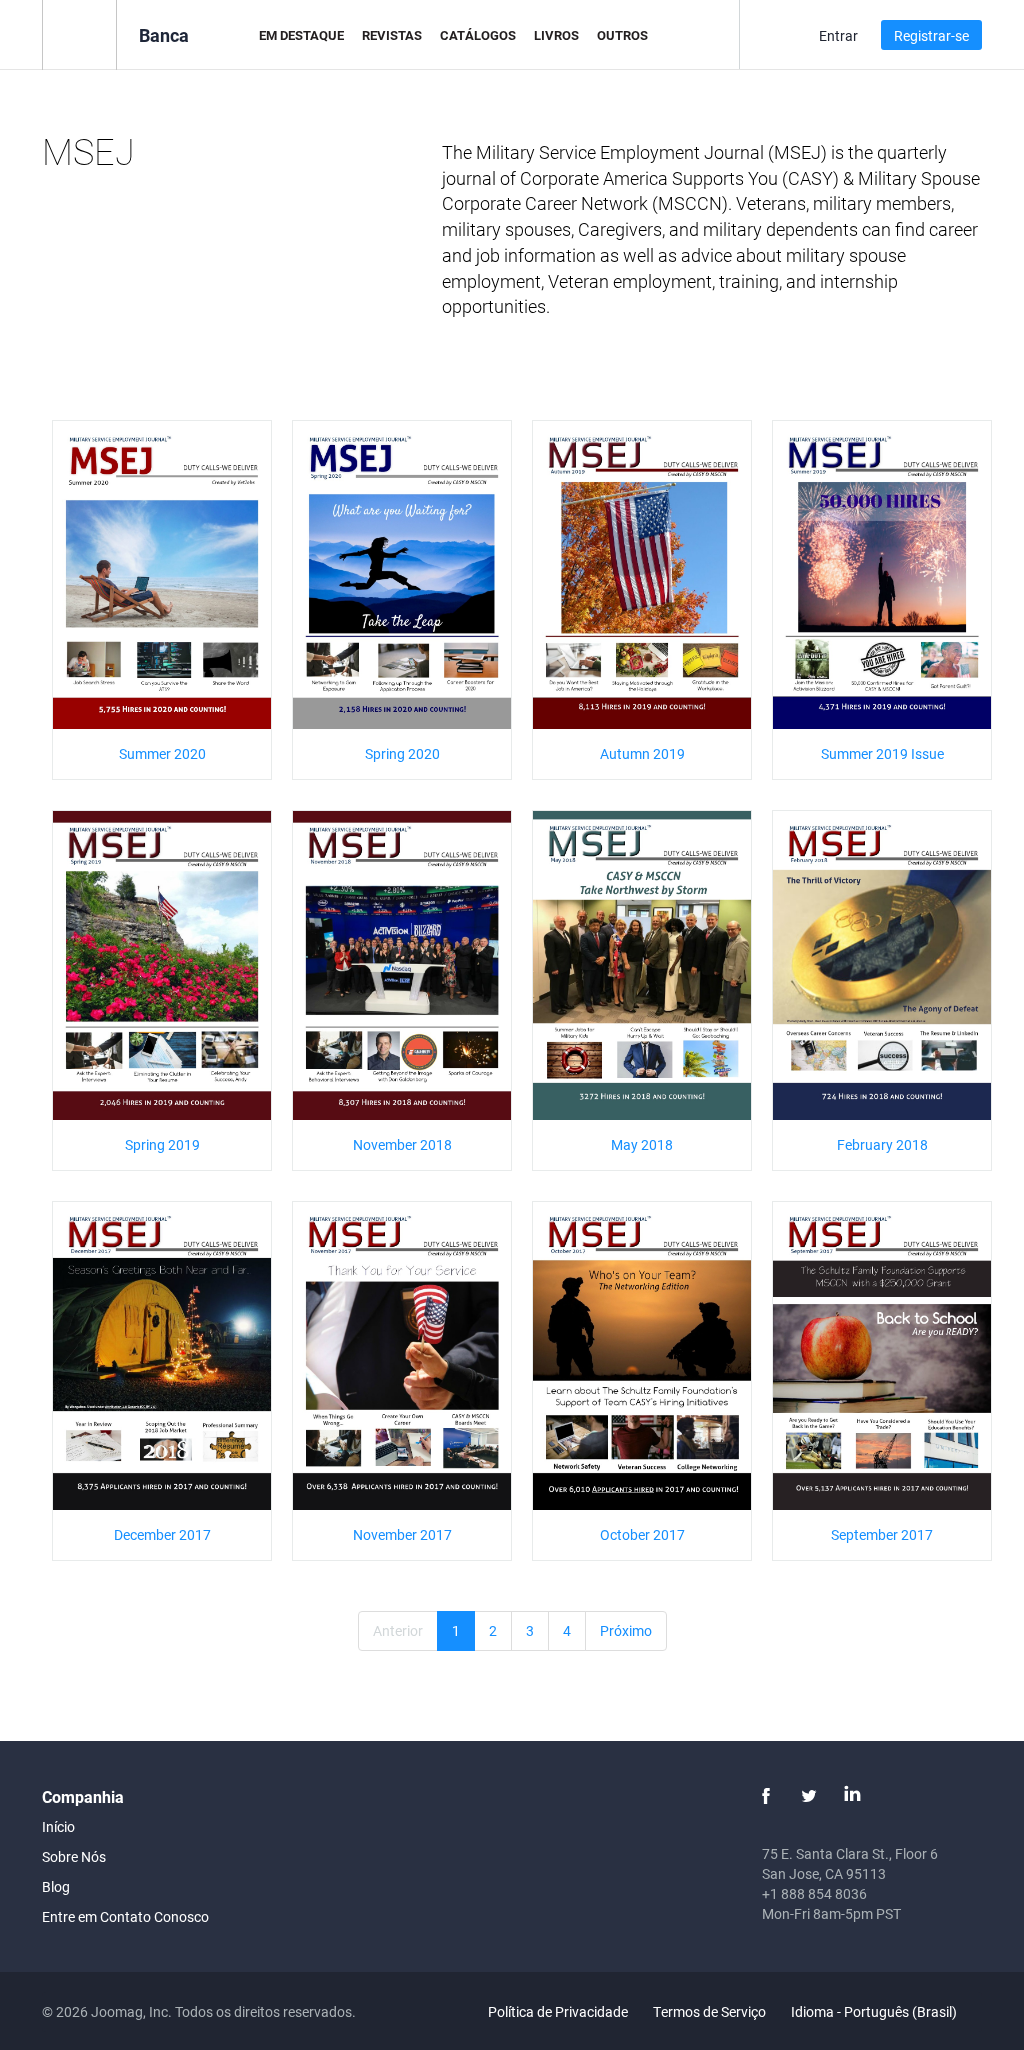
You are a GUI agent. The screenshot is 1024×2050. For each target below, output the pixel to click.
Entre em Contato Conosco (125, 1916)
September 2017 (882, 1534)
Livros (556, 35)
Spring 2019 (162, 1144)
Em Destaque (301, 35)
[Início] (79, 33)
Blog (56, 1886)
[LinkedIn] (852, 1796)
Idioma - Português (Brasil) (875, 2011)
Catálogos (478, 35)
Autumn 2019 (642, 753)
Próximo (626, 1630)
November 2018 (402, 1144)
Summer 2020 (162, 753)
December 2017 (162, 1534)
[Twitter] (809, 1796)
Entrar (838, 35)
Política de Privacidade (558, 2011)
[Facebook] (766, 1796)
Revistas (392, 35)
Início (58, 1826)
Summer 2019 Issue (882, 753)
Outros (622, 35)
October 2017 (642, 1534)
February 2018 (882, 1144)
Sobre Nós (74, 1856)
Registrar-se (931, 35)
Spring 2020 (402, 753)
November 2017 (402, 1534)
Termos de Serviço (709, 2011)
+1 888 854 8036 (814, 1893)
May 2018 (642, 1144)
